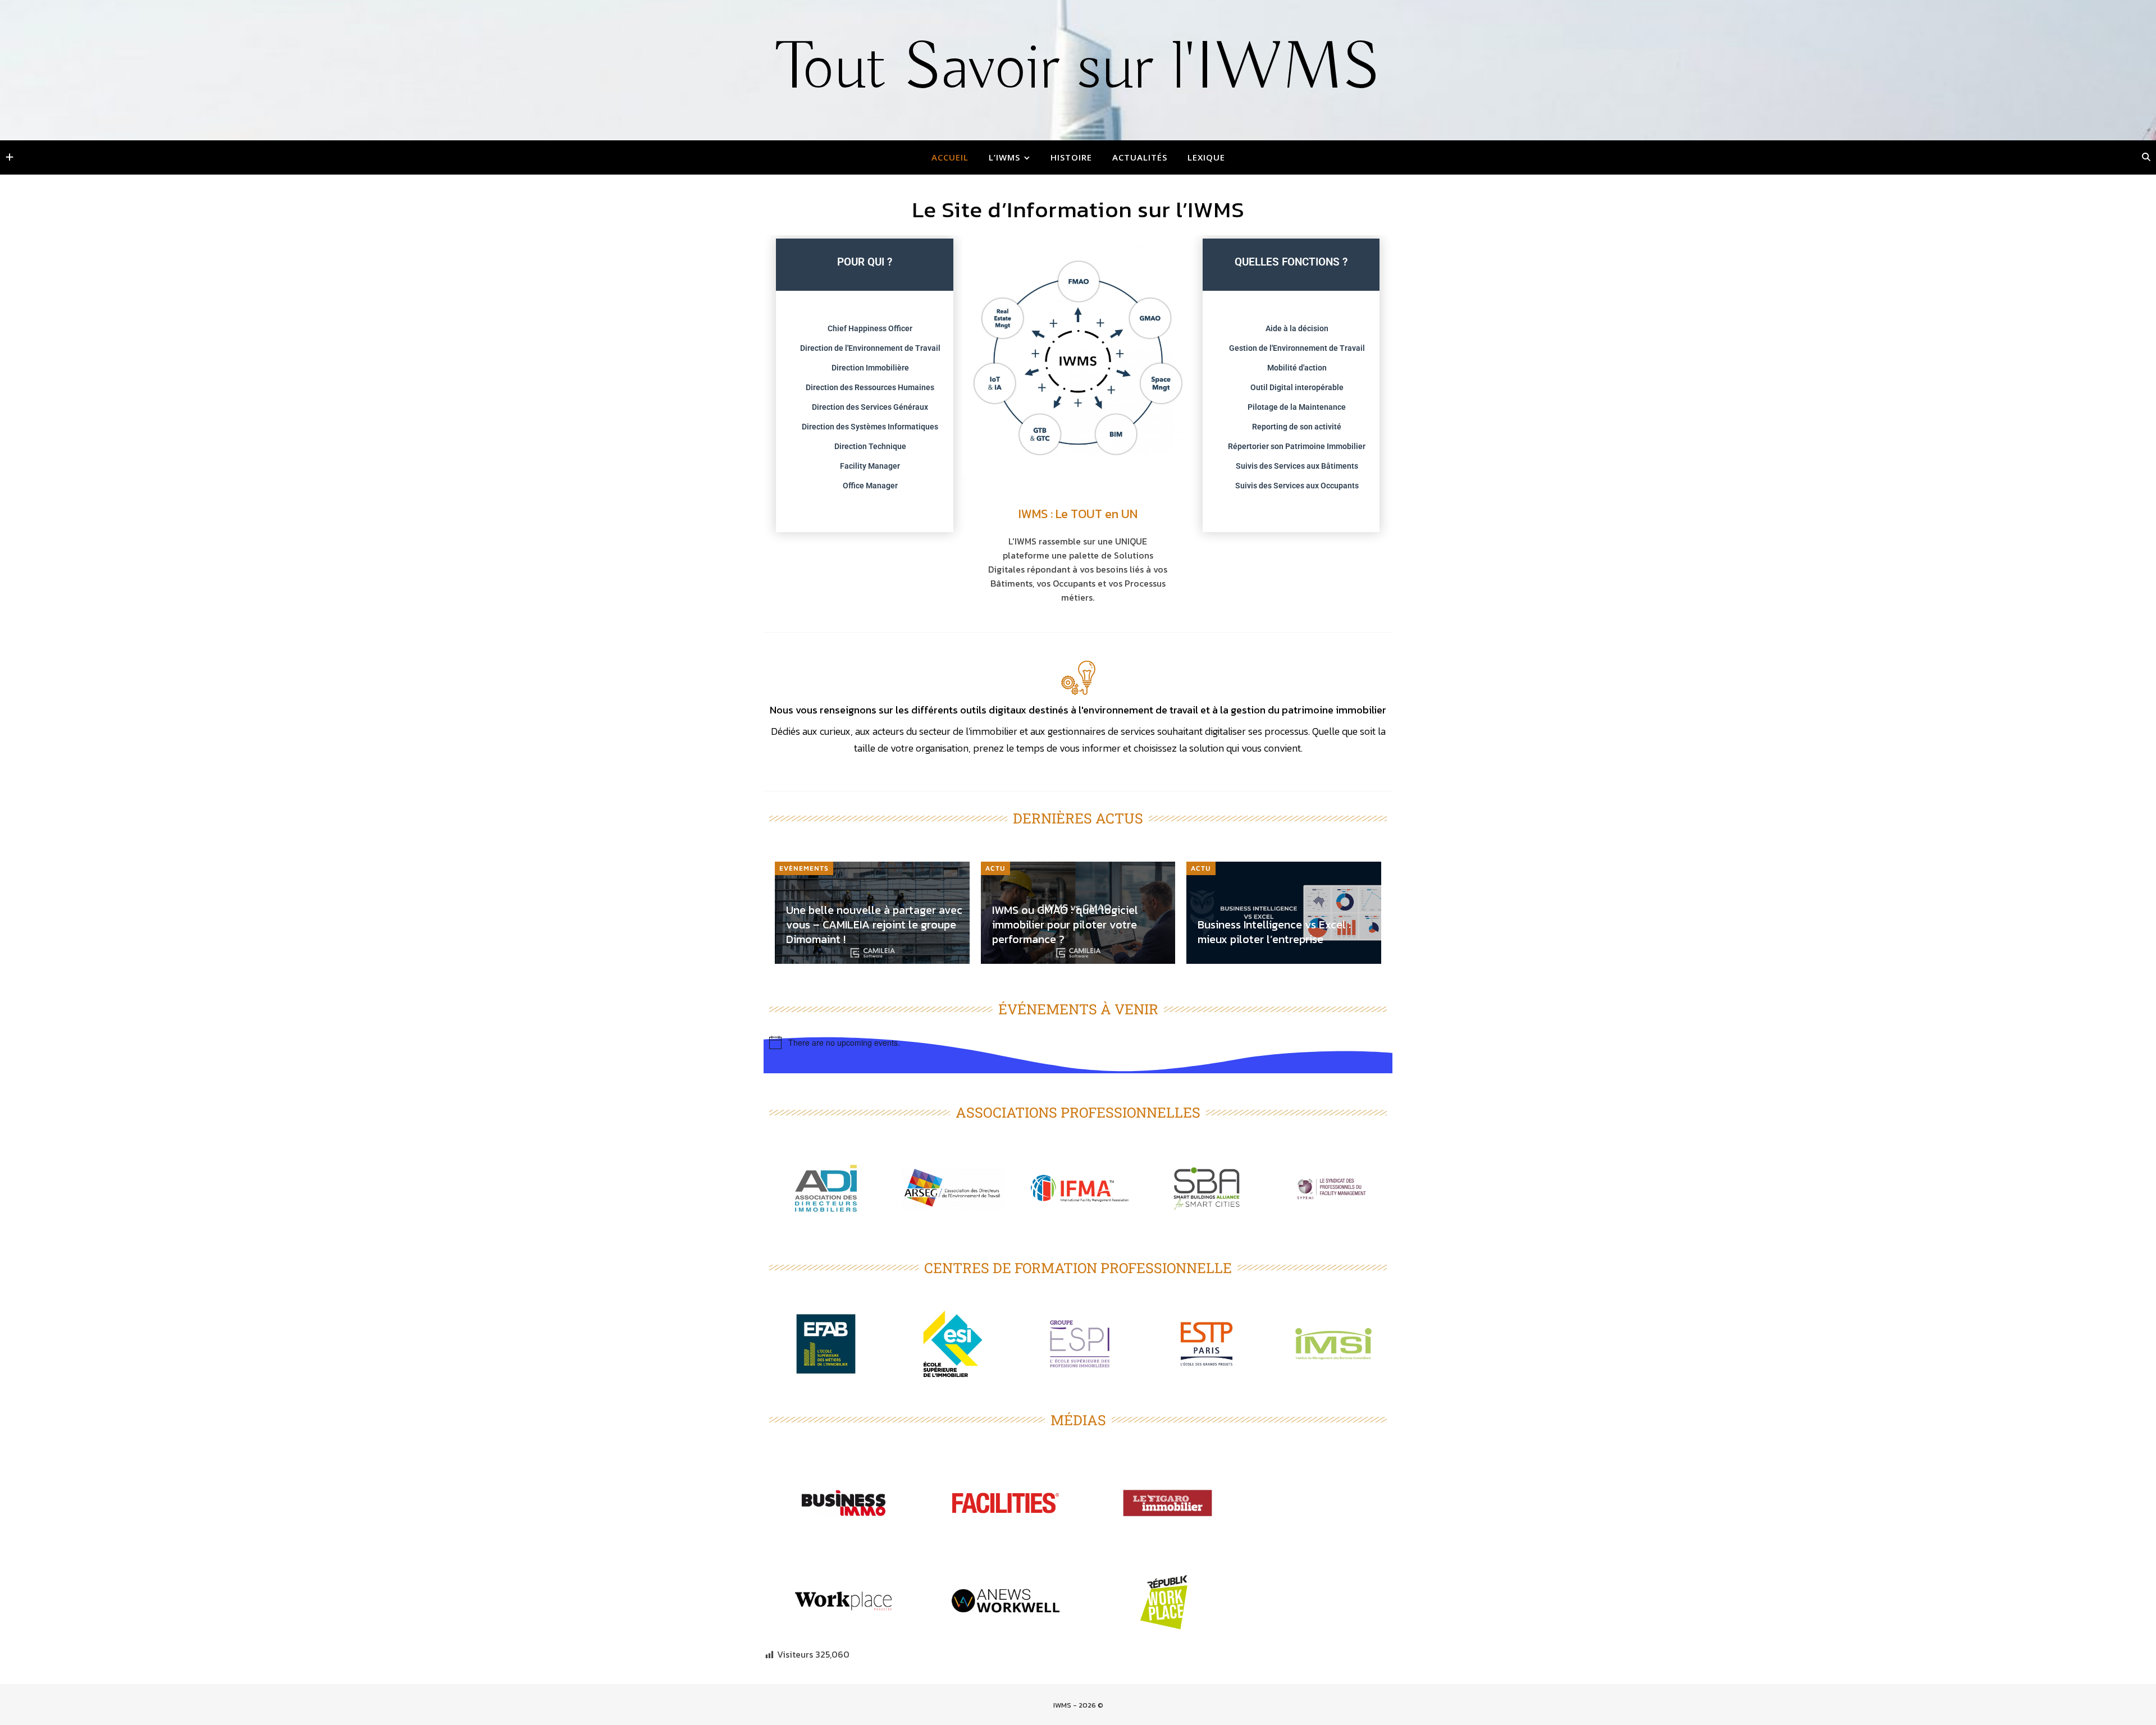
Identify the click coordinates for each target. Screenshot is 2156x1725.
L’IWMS (1004, 157)
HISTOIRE (1071, 157)
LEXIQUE (1206, 157)
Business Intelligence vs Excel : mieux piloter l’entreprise (1274, 932)
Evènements (804, 868)
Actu (995, 868)
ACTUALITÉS (1140, 157)
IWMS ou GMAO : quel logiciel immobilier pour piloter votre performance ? (1065, 925)
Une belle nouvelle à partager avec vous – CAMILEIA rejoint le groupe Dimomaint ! (874, 925)
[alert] (1078, 1042)
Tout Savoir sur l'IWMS (1078, 69)
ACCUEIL (950, 157)
